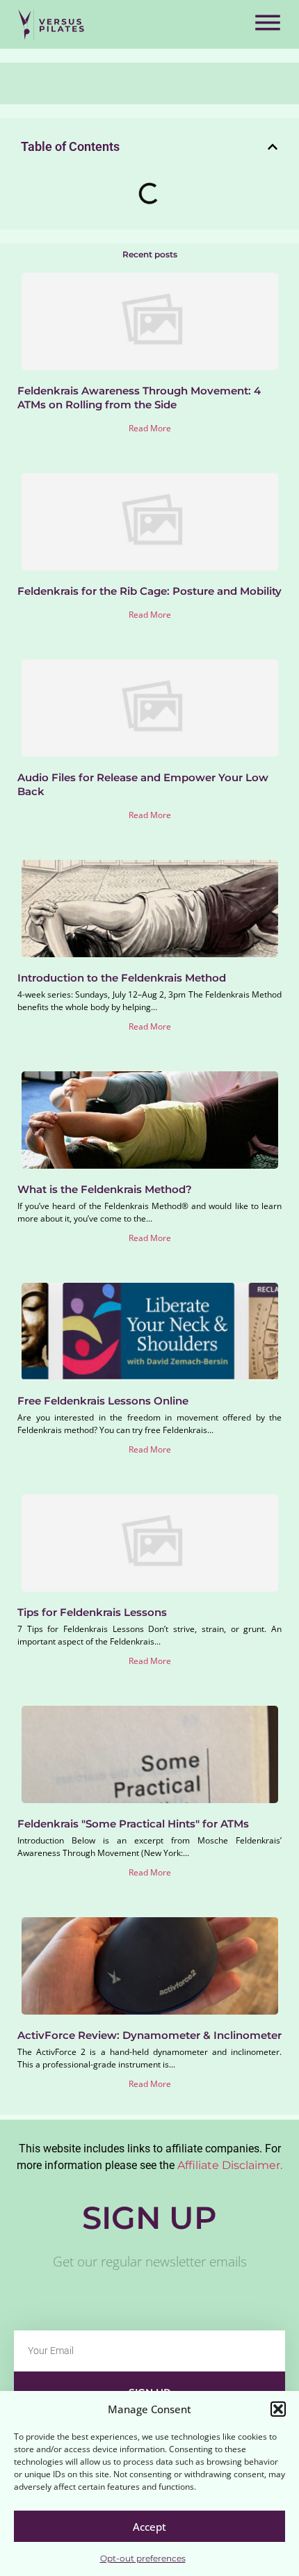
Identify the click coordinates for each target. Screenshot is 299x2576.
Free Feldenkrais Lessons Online (103, 1401)
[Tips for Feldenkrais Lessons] (150, 1543)
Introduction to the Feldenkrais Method (122, 978)
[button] (278, 2409)
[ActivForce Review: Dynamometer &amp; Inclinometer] (150, 1966)
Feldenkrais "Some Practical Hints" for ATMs (133, 1824)
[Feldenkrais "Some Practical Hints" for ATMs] (150, 1754)
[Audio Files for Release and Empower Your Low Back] (150, 708)
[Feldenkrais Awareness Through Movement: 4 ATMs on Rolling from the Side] (150, 321)
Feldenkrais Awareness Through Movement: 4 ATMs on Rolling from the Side (139, 398)
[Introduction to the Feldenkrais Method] (150, 909)
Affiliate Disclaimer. (230, 2165)
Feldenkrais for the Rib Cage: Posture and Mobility (149, 591)
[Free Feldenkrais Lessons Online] (150, 1331)
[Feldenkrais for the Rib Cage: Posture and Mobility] (150, 522)
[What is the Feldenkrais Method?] (150, 1120)
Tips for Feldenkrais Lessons (92, 1612)
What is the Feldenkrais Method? (105, 1189)
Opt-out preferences (143, 2558)
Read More (150, 428)
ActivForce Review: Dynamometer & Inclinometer (149, 2035)
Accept (149, 2527)
